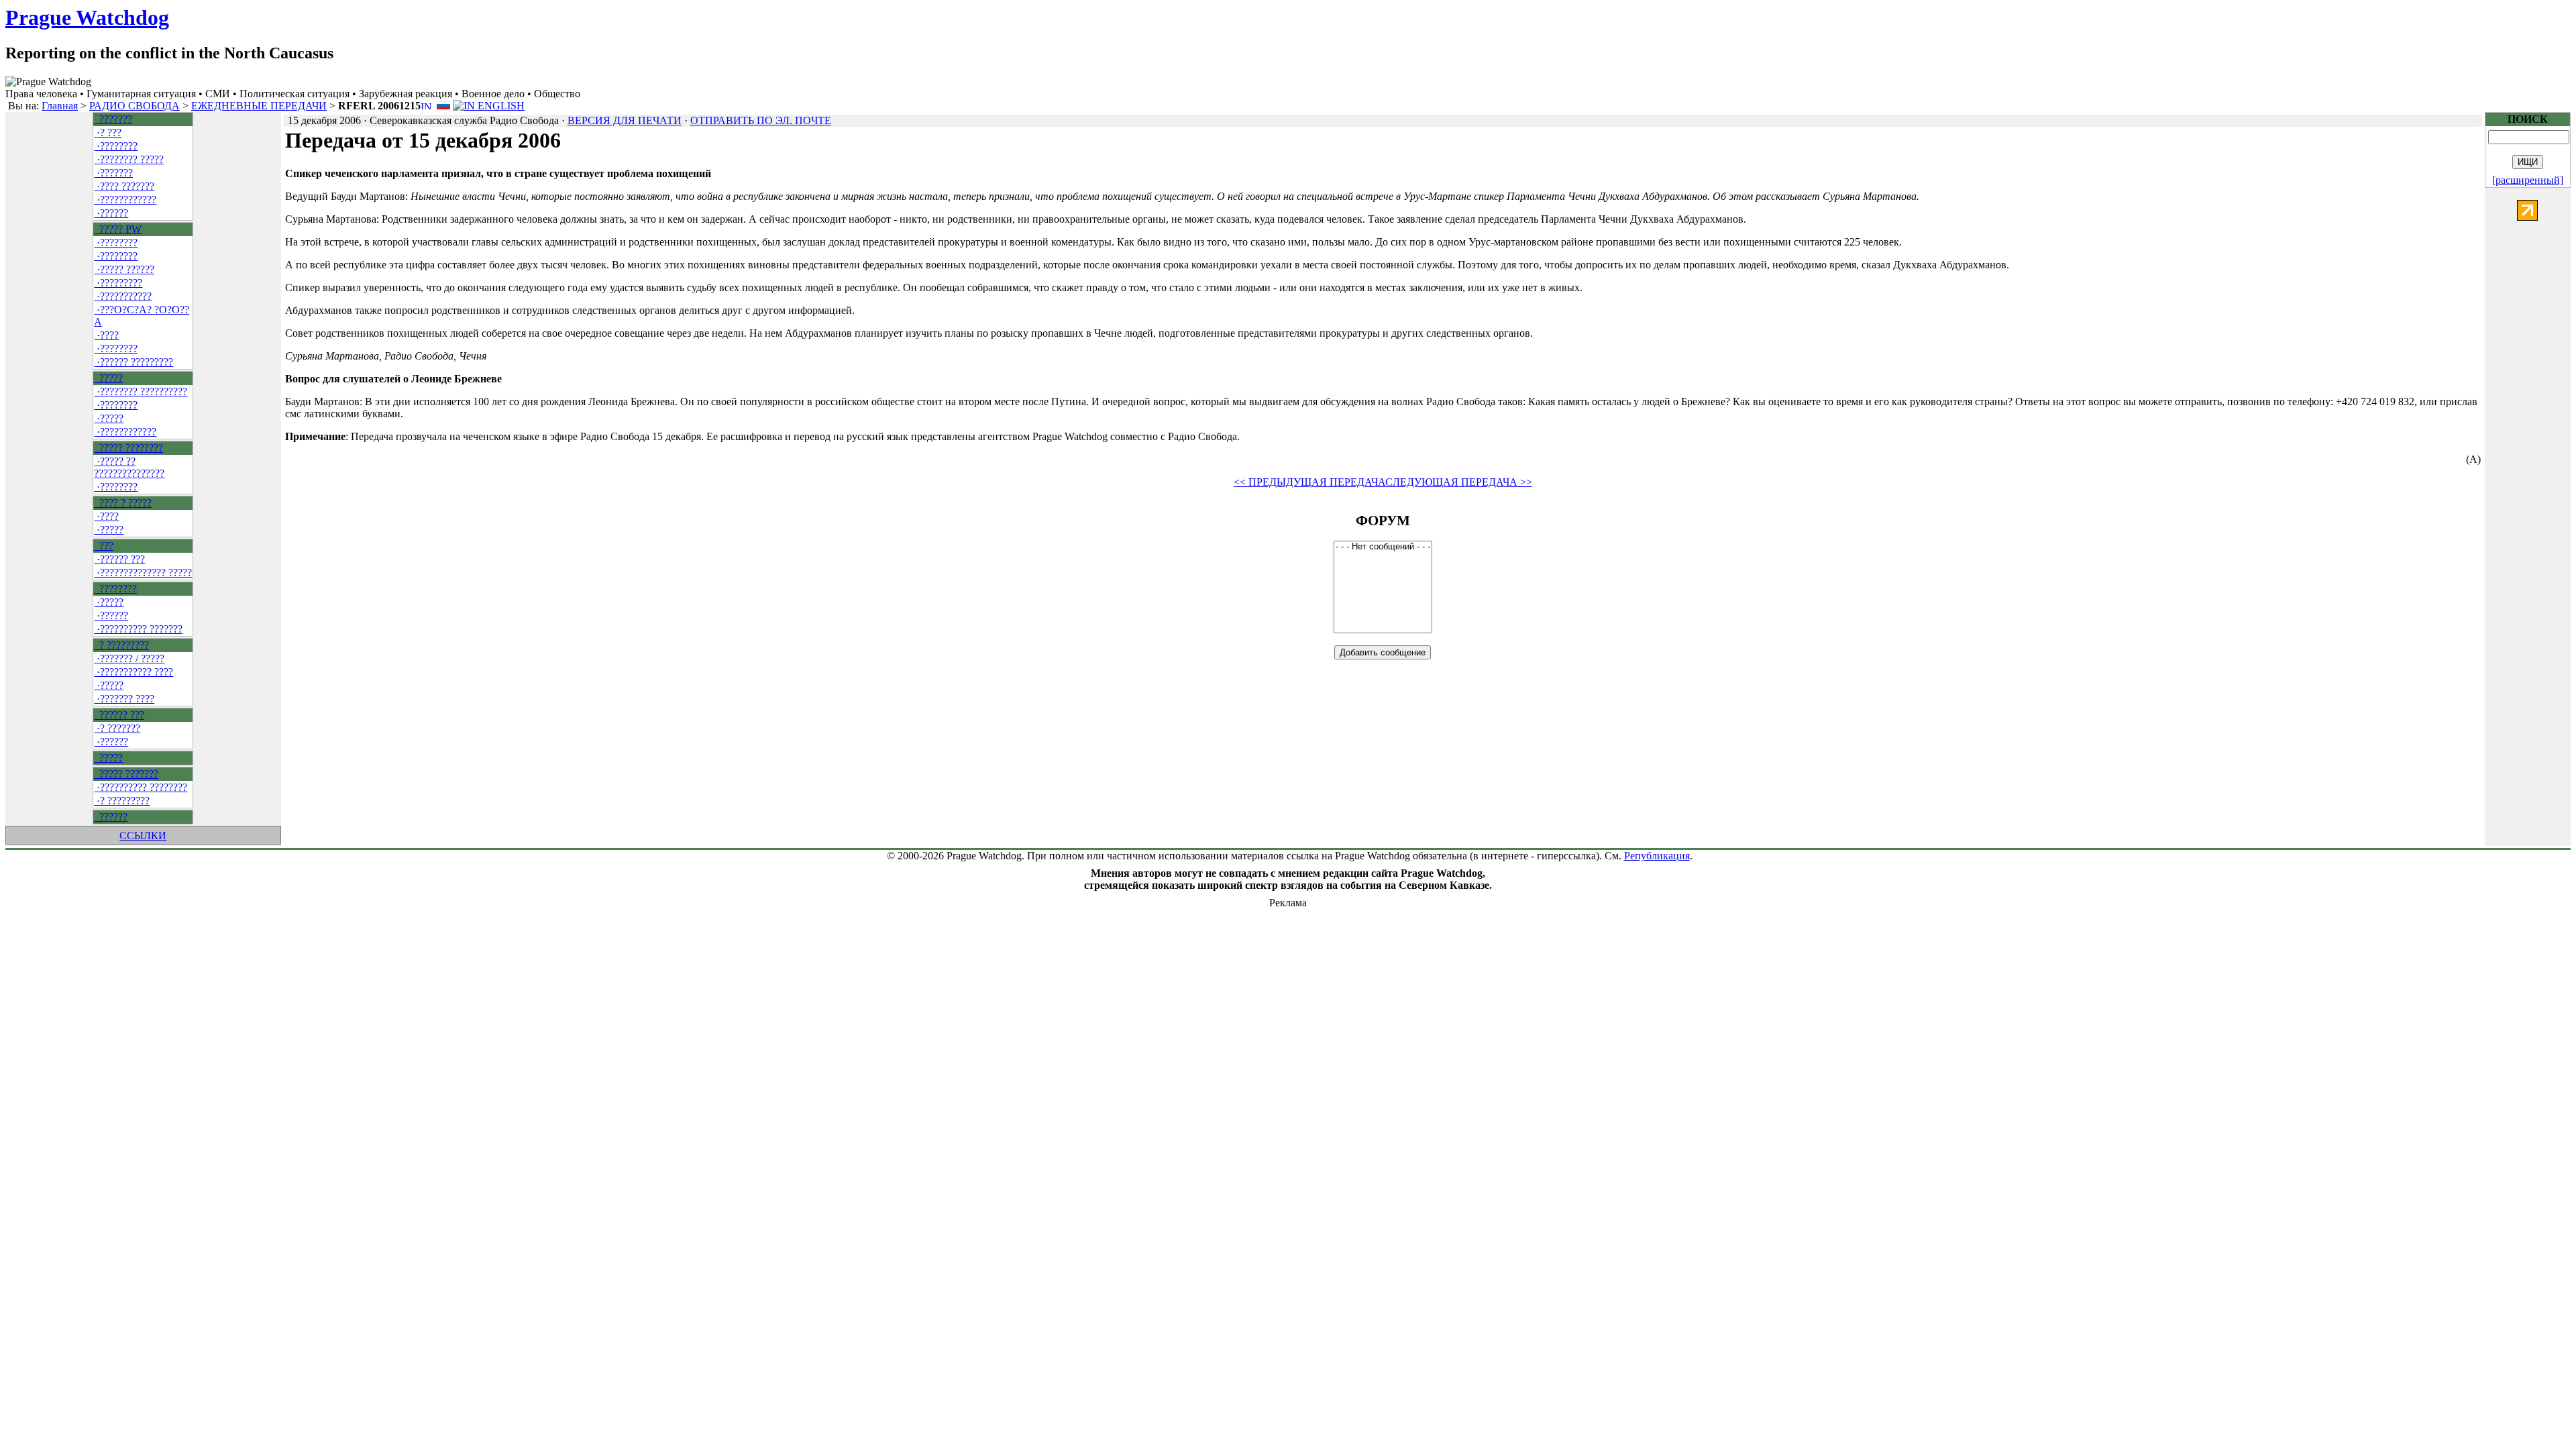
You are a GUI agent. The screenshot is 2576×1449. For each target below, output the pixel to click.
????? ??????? (126, 774)
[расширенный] (2528, 180)
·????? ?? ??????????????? (129, 467)
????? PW (118, 229)
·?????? (111, 213)
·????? (109, 418)
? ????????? (121, 645)
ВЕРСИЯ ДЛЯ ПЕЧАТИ (625, 120)
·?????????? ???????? (141, 787)
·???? (106, 335)
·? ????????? (122, 801)
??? (104, 546)
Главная (60, 106)
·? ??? (108, 132)
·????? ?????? (124, 269)
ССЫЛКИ (143, 836)
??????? (113, 119)
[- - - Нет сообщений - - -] (1383, 547)
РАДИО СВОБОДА (135, 106)
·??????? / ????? (129, 658)
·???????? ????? (129, 159)
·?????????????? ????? (143, 573)
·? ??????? (117, 728)
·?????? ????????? (133, 362)
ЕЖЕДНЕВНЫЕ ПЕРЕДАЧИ (259, 106)
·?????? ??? (119, 559)
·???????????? (125, 200)
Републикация (1657, 856)
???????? (115, 589)
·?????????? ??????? (138, 629)
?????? (111, 817)
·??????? (113, 173)
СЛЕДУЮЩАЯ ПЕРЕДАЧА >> (1459, 482)
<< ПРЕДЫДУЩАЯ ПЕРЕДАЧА (1309, 482)
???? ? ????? (123, 503)
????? (108, 378)
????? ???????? (128, 448)
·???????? (116, 146)
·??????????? (123, 296)
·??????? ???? (124, 699)
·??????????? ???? (133, 672)
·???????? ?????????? (141, 391)
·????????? (118, 283)
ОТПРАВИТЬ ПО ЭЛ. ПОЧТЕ (761, 120)
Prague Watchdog (87, 17)
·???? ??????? (124, 186)
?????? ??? (119, 715)
